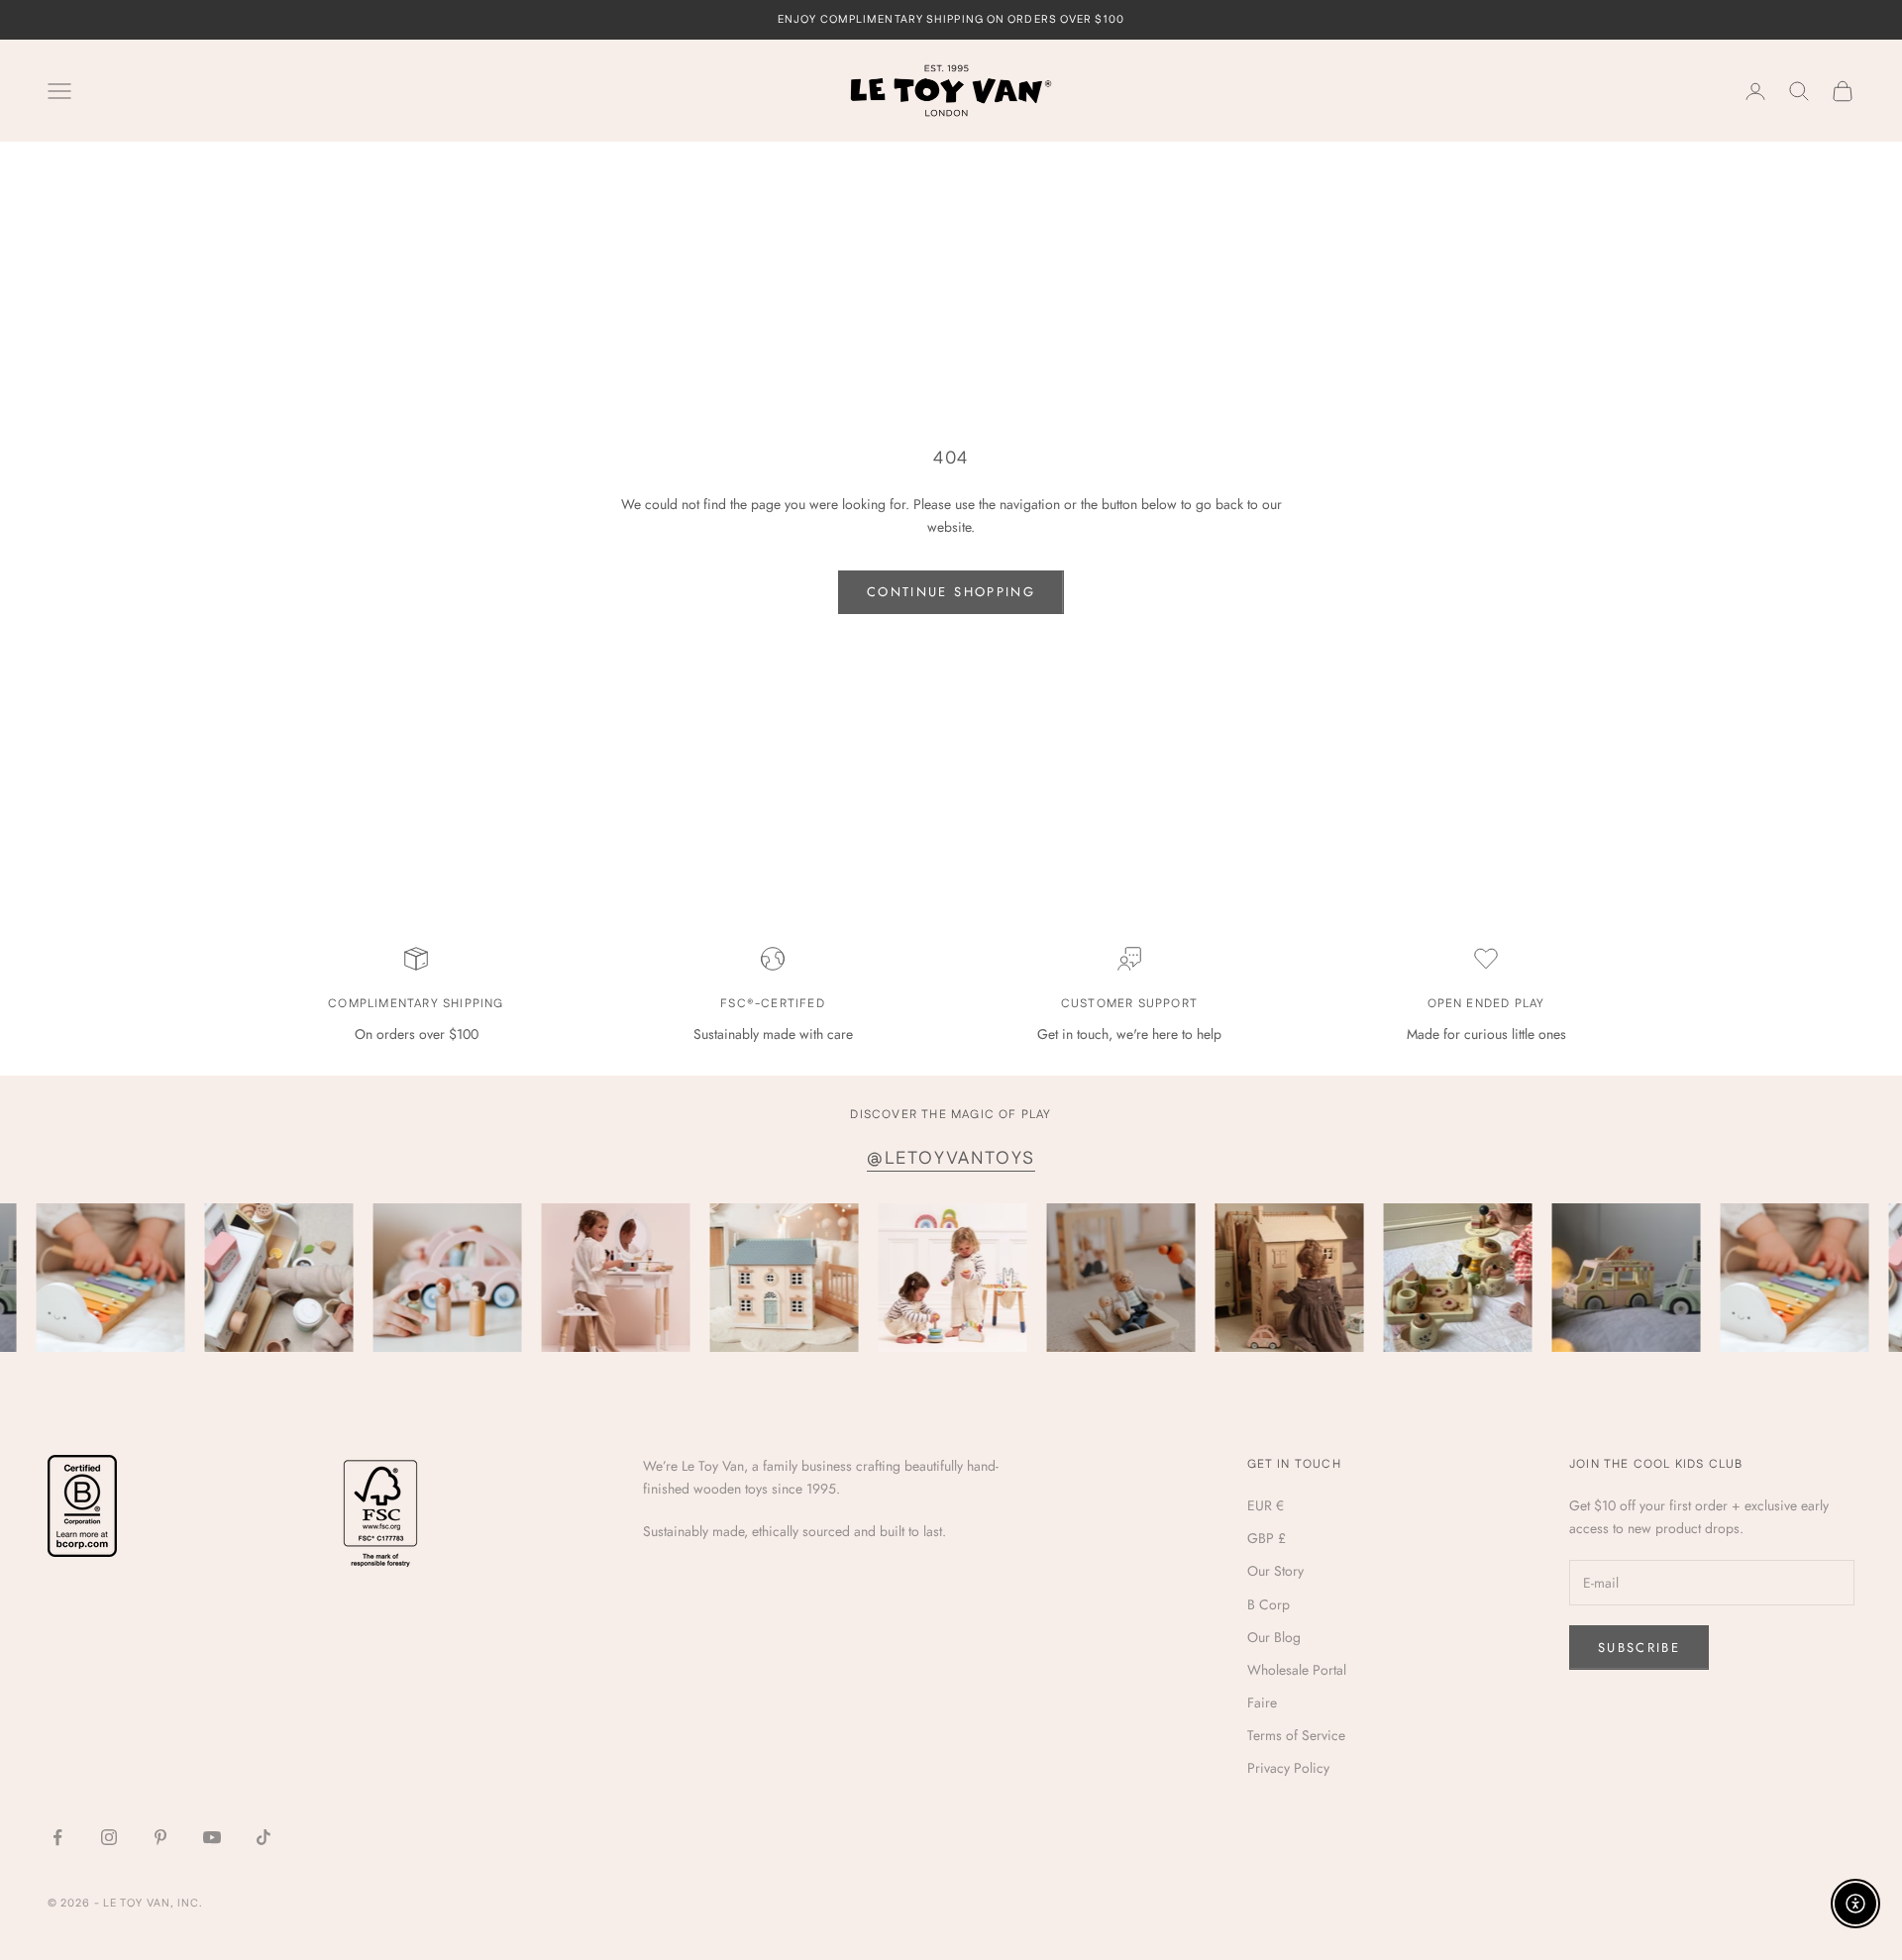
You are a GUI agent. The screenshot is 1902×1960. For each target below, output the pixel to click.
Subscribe (1639, 1648)
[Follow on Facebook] (57, 1837)
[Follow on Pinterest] (160, 1837)
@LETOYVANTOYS (951, 1159)
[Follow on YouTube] (212, 1837)
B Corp (1268, 1604)
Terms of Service (1296, 1735)
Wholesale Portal (1297, 1670)
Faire (1262, 1702)
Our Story (1275, 1571)
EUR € (1266, 1505)
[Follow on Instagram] (109, 1837)
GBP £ (1267, 1538)
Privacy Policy (1288, 1768)
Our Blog (1274, 1637)
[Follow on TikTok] (264, 1837)
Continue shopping (951, 592)
